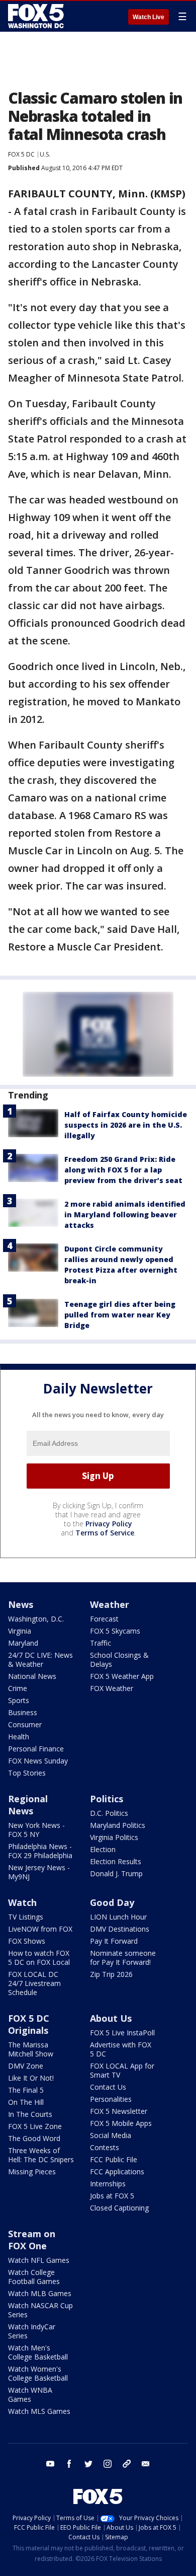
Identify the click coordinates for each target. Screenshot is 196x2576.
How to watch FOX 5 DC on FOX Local (39, 1958)
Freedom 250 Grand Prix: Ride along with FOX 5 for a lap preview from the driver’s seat (123, 1170)
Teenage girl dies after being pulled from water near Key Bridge (120, 1315)
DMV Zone (26, 2066)
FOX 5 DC (21, 154)
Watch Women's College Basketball (38, 2373)
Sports (19, 1700)
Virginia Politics (114, 1837)
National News (32, 1676)
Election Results (116, 1861)
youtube (50, 2464)
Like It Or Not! (31, 2078)
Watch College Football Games (34, 2277)
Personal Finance (36, 1749)
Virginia (20, 1631)
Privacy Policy (109, 1524)
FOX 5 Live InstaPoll (122, 2033)
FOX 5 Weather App (122, 1676)
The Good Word (34, 2138)
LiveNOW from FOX (40, 1929)
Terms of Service (105, 1533)
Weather (110, 1604)
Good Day (112, 1902)
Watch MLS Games (39, 2411)
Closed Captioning (119, 2208)
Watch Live (149, 17)
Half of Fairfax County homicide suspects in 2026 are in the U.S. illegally (126, 1125)
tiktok (127, 2464)
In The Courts (30, 2114)
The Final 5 (26, 2090)
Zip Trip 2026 (111, 1974)
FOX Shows (27, 1941)
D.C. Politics (109, 1813)
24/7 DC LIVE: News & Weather (40, 1660)
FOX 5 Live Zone (35, 2126)
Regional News (28, 1805)
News (21, 1604)
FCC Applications (117, 2172)
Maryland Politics (118, 1825)
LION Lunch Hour (118, 1917)
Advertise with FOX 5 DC (121, 2049)
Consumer (25, 1724)
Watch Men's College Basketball (38, 2352)
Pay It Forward (114, 1941)
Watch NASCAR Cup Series (40, 2310)
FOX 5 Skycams (115, 1631)
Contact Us (108, 2087)
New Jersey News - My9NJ (39, 1872)
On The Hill (26, 2102)
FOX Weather (112, 1688)
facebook (69, 2464)
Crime (18, 1688)
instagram (108, 2464)
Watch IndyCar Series (32, 2331)
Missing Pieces (32, 2172)
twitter (88, 2464)
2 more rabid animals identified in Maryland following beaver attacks (125, 1215)
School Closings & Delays (119, 1660)
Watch (22, 1902)
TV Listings (26, 1917)
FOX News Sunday (38, 1761)
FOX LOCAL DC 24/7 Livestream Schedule (34, 1983)
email (146, 2464)
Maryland (23, 1643)
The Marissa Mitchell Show (31, 2049)
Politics (107, 1799)
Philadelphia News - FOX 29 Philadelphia (40, 1851)
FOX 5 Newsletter (119, 2111)
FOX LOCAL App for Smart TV (122, 2070)
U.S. (45, 154)
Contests (105, 2147)
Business (23, 1712)
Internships (108, 2184)
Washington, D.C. (36, 1619)
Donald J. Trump (116, 1873)
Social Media (111, 2135)
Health (19, 1737)
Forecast (104, 1619)
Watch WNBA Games (30, 2395)
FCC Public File (114, 2159)
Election (103, 1849)
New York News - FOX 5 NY (36, 1830)
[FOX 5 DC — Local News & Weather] (37, 16)
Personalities (111, 2099)
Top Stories (27, 1773)
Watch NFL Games (39, 2260)
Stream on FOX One (32, 2240)
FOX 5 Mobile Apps (121, 2123)
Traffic (101, 1643)
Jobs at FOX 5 (112, 2196)
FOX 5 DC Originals (29, 2024)
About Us (111, 2018)
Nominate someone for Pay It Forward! (123, 1958)
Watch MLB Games (40, 2293)
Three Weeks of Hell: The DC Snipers (41, 2155)
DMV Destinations (120, 1929)
